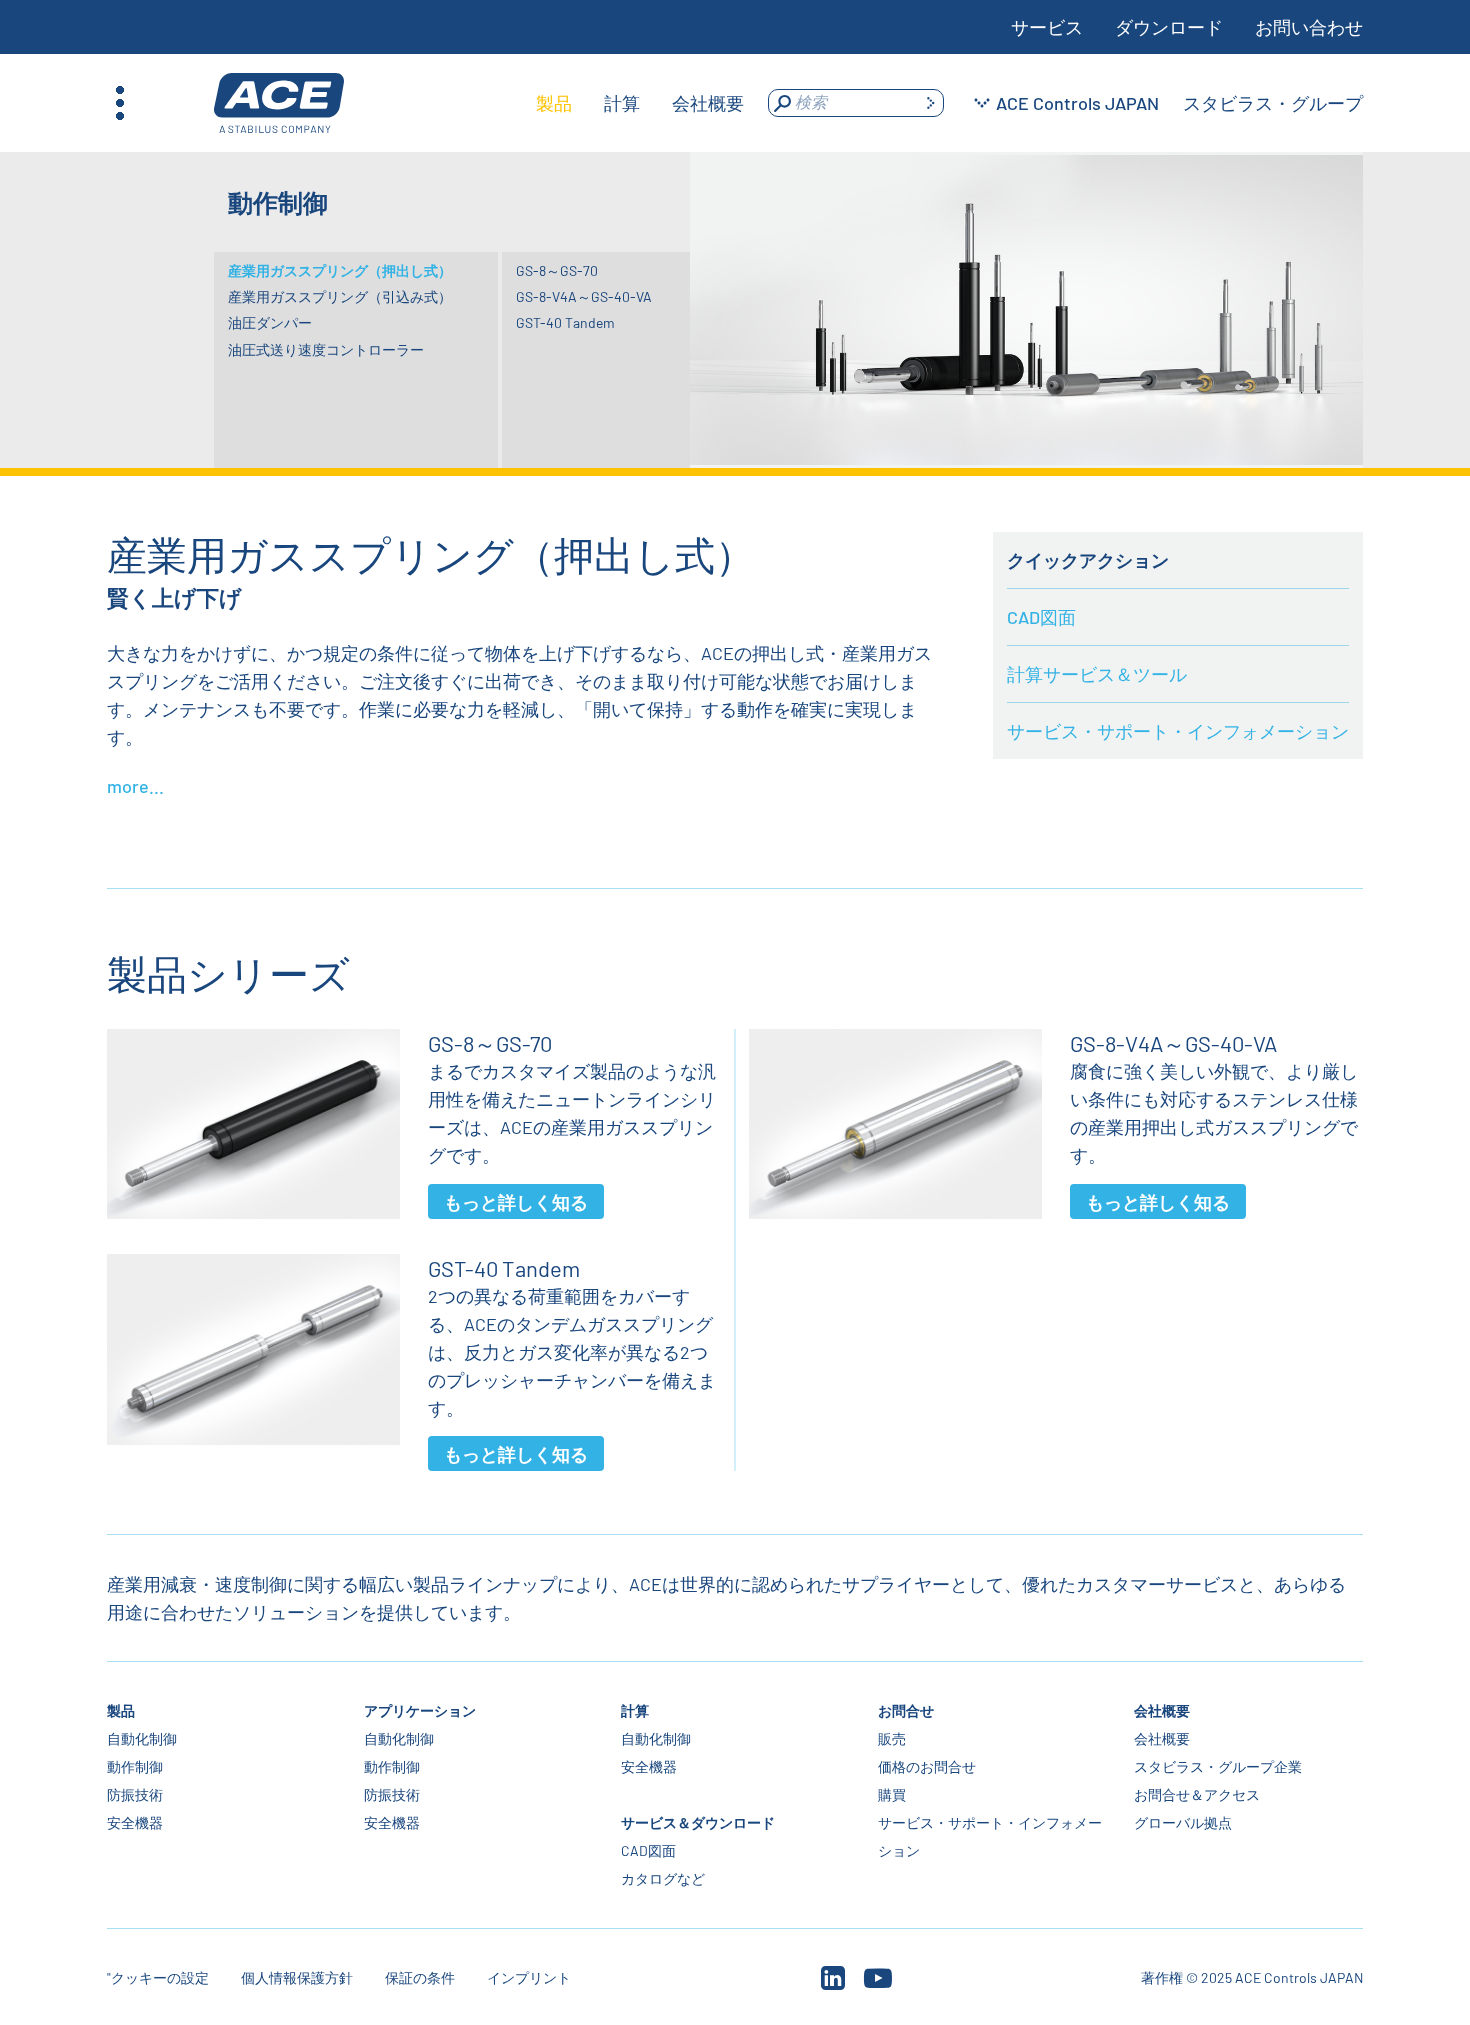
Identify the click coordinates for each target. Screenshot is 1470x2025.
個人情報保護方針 (297, 1977)
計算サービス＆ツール (1097, 674)
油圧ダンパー (270, 322)
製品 (121, 1710)
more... (135, 786)
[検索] (930, 103)
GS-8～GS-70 (557, 270)
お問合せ (905, 1710)
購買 (891, 1794)
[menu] (640, 103)
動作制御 (135, 1766)
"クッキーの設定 (158, 1977)
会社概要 (1162, 1710)
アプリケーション (420, 1710)
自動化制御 (142, 1738)
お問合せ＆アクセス (1197, 1794)
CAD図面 (1041, 617)
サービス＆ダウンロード (698, 1822)
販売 (891, 1738)
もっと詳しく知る (516, 1202)
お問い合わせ (1309, 27)
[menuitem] (554, 103)
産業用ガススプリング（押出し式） (340, 270)
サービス (1047, 27)
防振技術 (135, 1794)
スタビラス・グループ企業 (1218, 1766)
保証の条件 (420, 1977)
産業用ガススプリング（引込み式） (340, 296)
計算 (635, 1710)
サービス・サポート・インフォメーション (1178, 731)
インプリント (529, 1977)
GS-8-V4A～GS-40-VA (584, 296)
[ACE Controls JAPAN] (279, 103)
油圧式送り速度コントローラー (326, 349)
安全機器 (135, 1822)
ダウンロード (1169, 27)
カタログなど (663, 1878)
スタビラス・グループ (1273, 103)
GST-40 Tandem (565, 322)
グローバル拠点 (1183, 1822)
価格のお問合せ (926, 1766)
